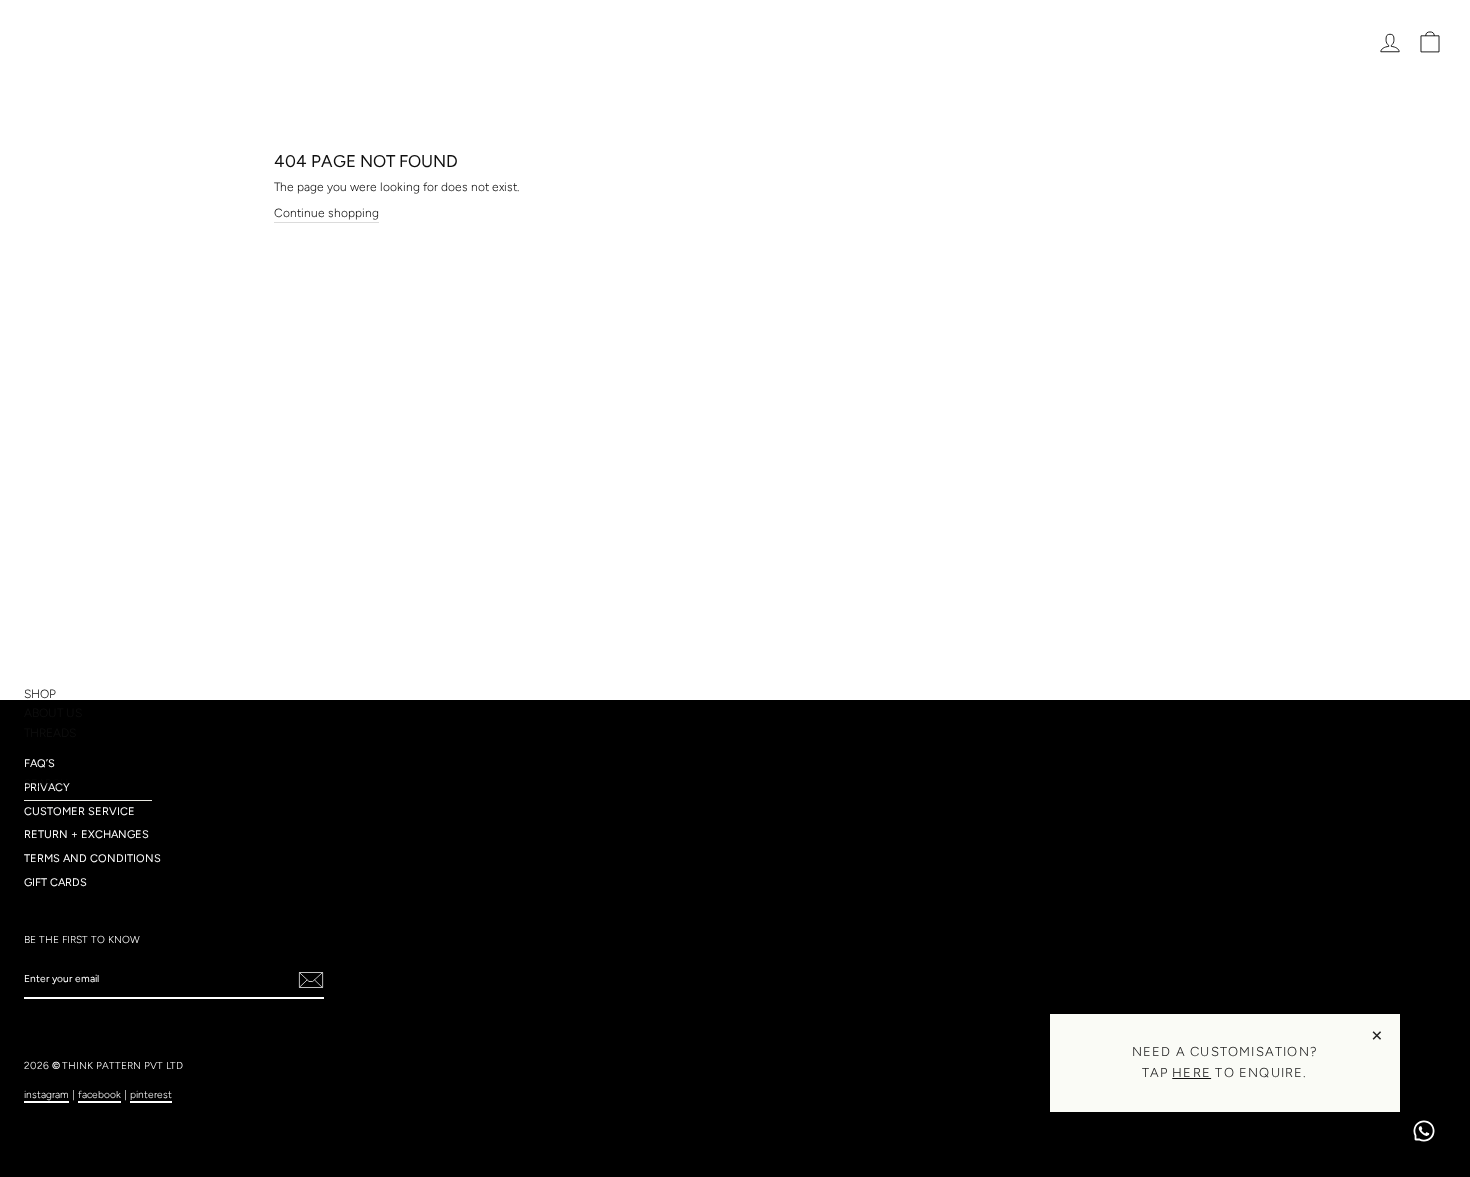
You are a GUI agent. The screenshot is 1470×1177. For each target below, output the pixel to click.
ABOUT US (53, 713)
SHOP (40, 694)
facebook (99, 1094)
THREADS (50, 733)
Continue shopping (326, 213)
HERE (1191, 1072)
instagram (46, 1094)
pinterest (151, 1094)
